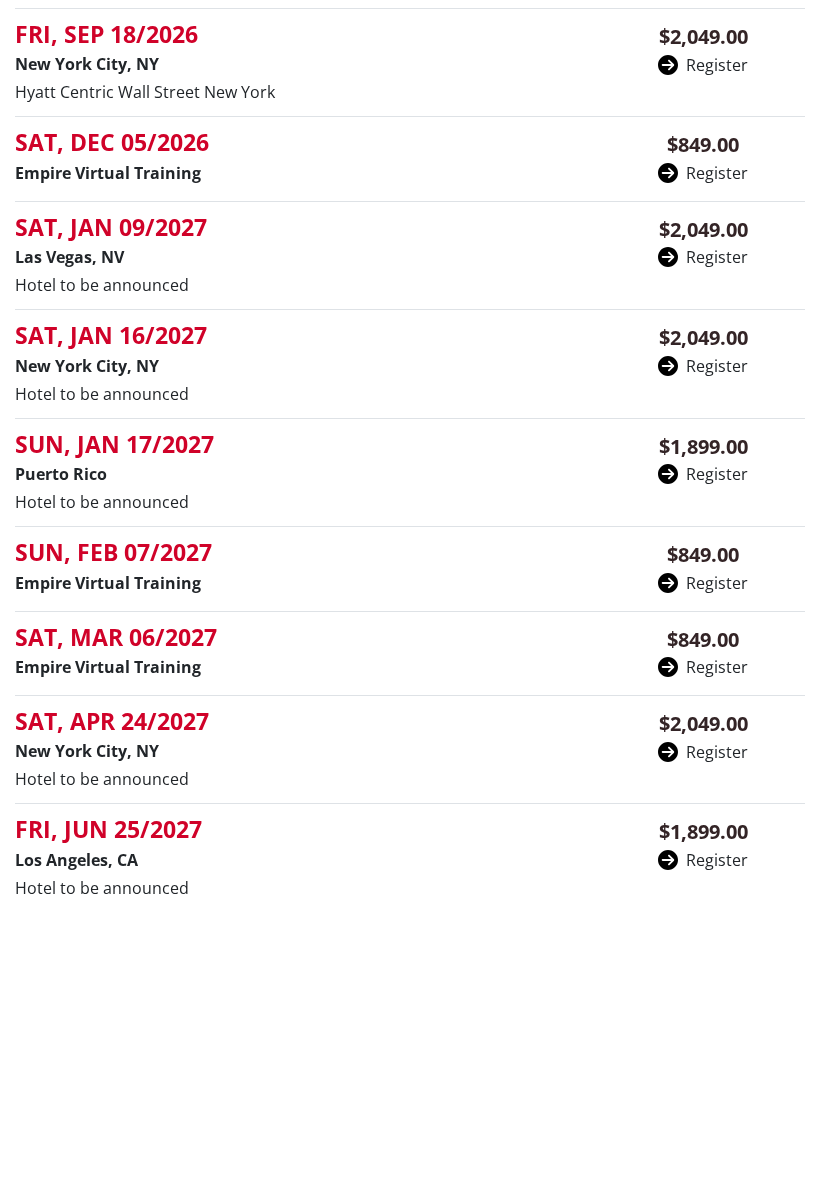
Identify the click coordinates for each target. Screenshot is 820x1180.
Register (717, 65)
